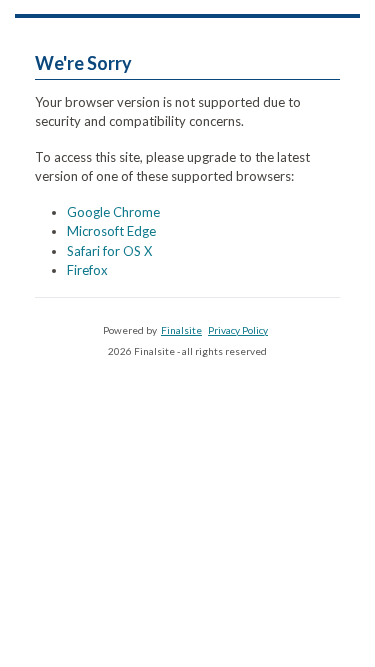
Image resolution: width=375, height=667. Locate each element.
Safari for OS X (109, 251)
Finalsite (181, 330)
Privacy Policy (238, 330)
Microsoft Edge (111, 231)
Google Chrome (113, 212)
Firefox (87, 270)
